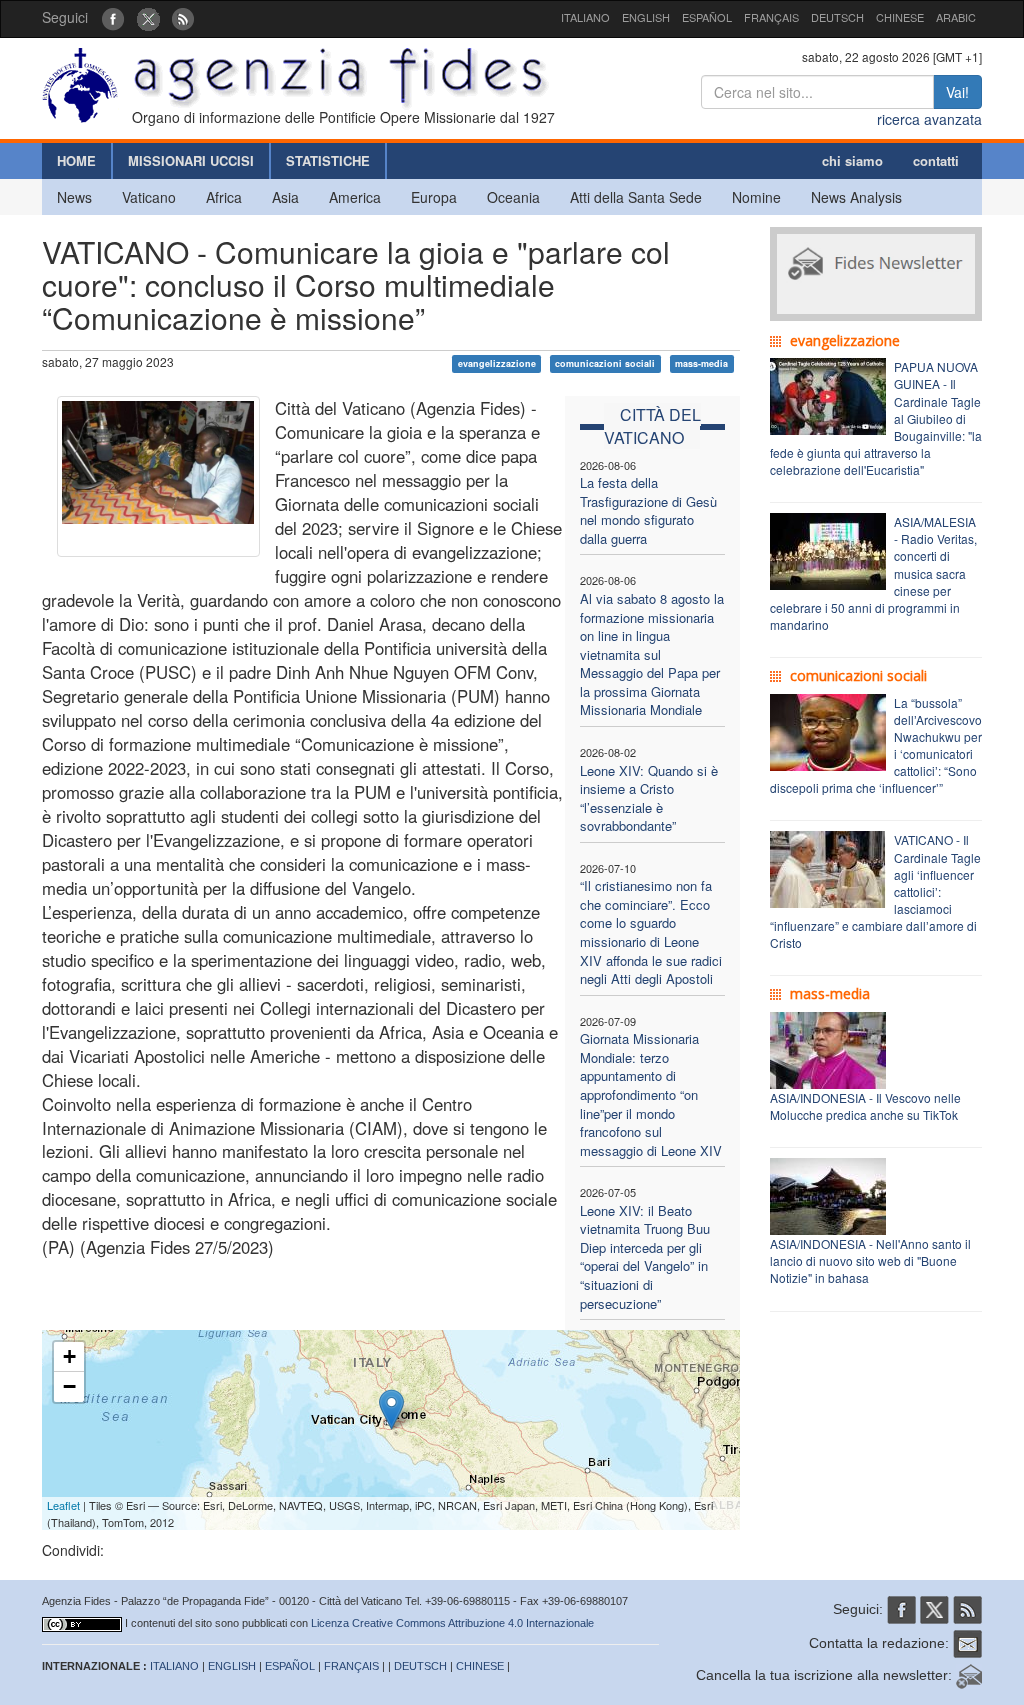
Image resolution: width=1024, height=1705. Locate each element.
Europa (434, 197)
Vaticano (149, 197)
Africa (224, 197)
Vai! (957, 92)
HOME (76, 160)
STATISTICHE (328, 160)
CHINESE (900, 17)
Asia (285, 197)
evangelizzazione (497, 363)
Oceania (513, 197)
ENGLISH (646, 17)
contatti (936, 160)
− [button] (69, 1386)
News (74, 197)
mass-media (701, 363)
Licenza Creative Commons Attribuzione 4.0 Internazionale (452, 1623)
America (355, 197)
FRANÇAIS (771, 17)
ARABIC (956, 17)
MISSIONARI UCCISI (191, 160)
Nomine (756, 197)
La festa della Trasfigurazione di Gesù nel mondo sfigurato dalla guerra (648, 510)
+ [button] (69, 1356)
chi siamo (852, 160)
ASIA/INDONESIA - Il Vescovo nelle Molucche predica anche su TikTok (865, 1106)
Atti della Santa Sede (636, 197)
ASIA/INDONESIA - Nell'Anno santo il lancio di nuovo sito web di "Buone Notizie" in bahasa (870, 1260)
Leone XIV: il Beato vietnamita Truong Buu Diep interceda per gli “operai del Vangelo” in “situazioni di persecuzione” (645, 1257)
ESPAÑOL (707, 17)
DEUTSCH (837, 17)
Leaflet (63, 1505)
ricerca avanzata (929, 119)
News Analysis (856, 197)
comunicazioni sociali (605, 363)
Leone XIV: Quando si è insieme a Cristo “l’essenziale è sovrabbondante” (649, 798)
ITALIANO (585, 17)
